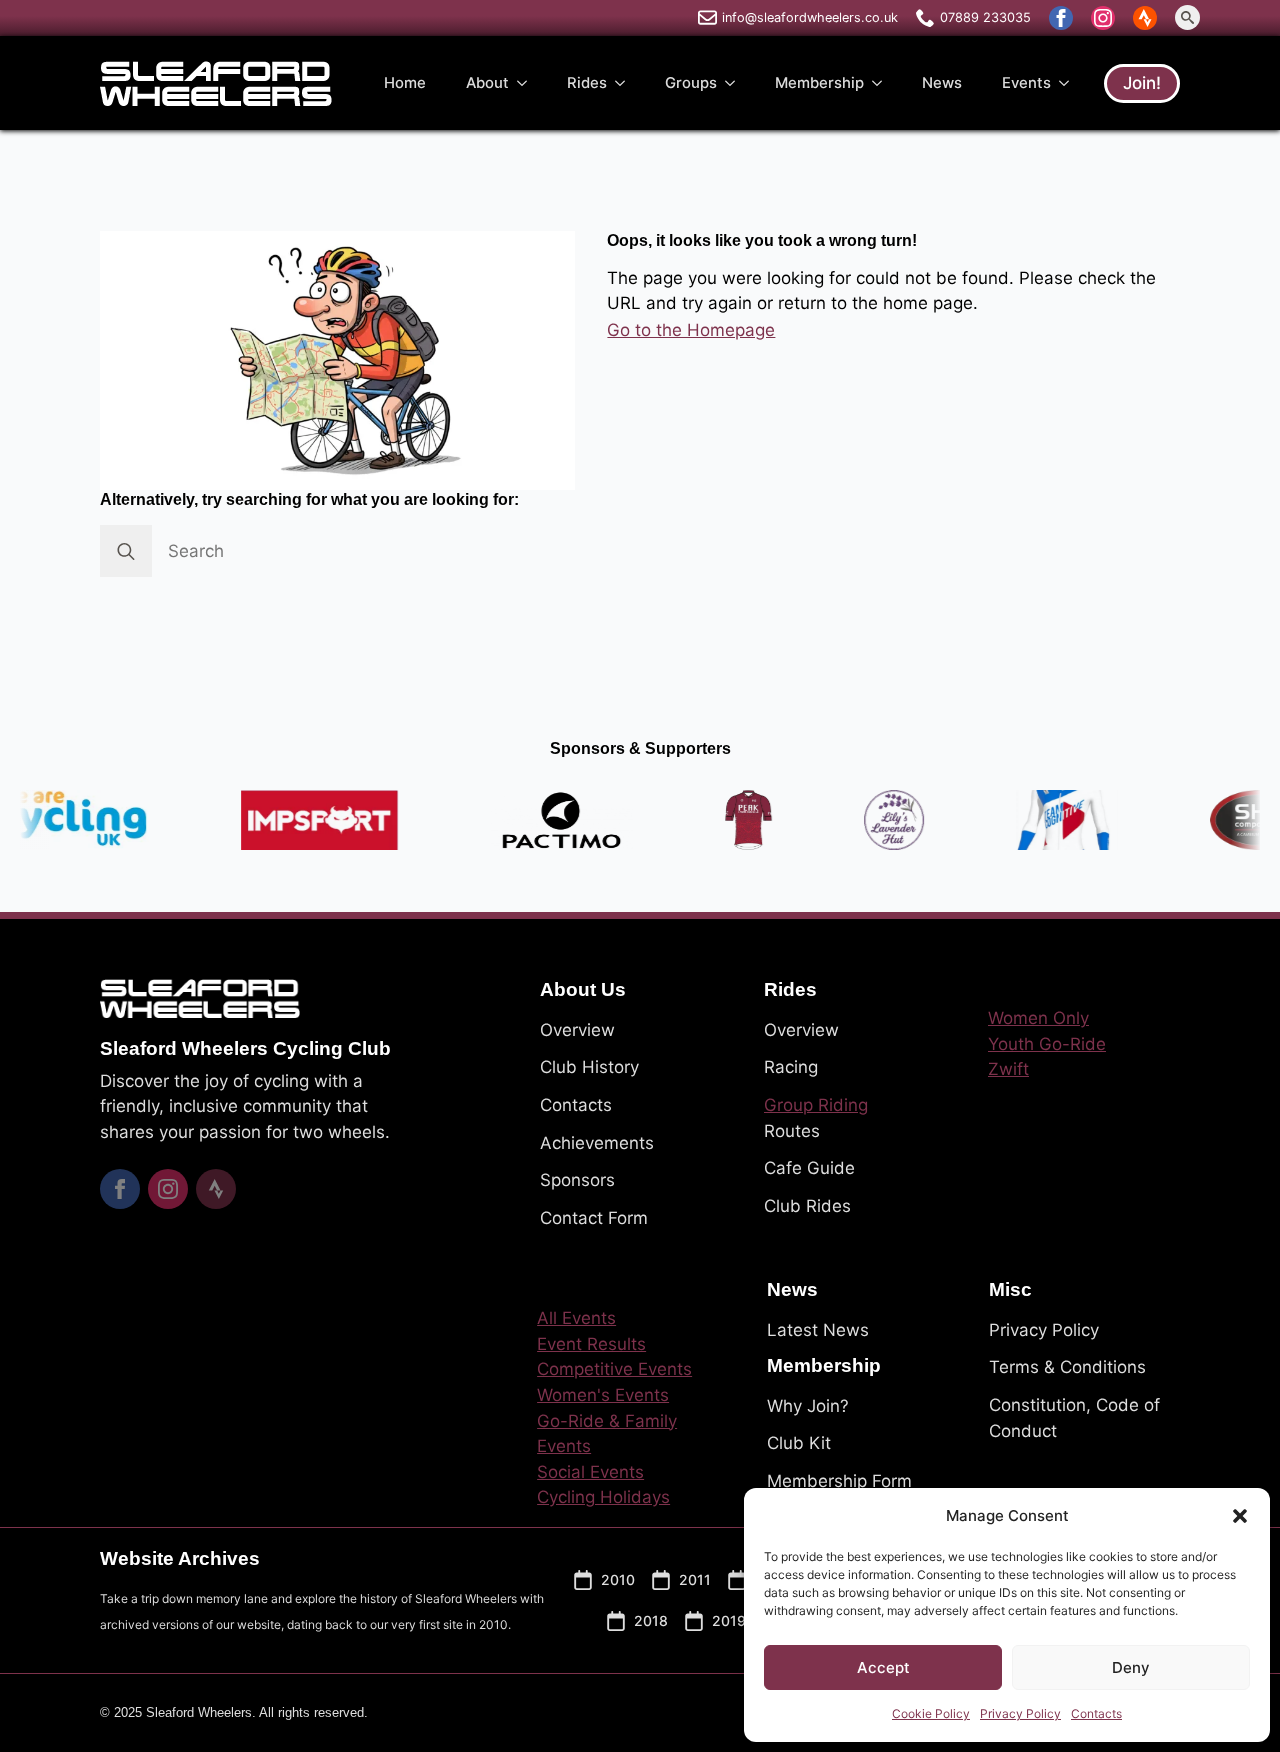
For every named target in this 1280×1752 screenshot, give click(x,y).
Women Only (1038, 1018)
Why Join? (808, 1406)
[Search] (126, 551)
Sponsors (577, 1180)
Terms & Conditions (1067, 1367)
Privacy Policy (1020, 1713)
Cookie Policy (931, 1713)
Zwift (1008, 1069)
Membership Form (839, 1481)
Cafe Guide (809, 1168)
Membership (819, 83)
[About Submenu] (528, 83)
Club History (589, 1067)
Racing (791, 1067)
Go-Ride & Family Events (607, 1434)
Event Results (591, 1344)
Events (1026, 83)
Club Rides (807, 1206)
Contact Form (594, 1218)
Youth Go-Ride (1047, 1044)
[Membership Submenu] (883, 83)
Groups (691, 83)
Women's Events (603, 1395)
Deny (1131, 1667)
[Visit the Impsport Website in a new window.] (290, 820)
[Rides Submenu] (626, 83)
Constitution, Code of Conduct (1074, 1418)
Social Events (590, 1472)
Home (405, 83)
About (487, 83)
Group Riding (816, 1105)
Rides (587, 83)
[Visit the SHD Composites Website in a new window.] (1229, 820)
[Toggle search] (1187, 17)
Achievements (597, 1143)
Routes (792, 1131)
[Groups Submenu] (736, 83)
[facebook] (1061, 18)
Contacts (1096, 1713)
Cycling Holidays (603, 1497)
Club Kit (799, 1443)
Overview (577, 1030)
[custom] (1145, 18)
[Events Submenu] (1070, 83)
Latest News (818, 1330)
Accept (883, 1667)
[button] (1240, 1516)
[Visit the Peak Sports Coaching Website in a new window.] (719, 820)
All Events (576, 1318)
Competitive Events (614, 1369)
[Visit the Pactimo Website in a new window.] (532, 820)
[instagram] (1103, 18)
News (942, 83)
